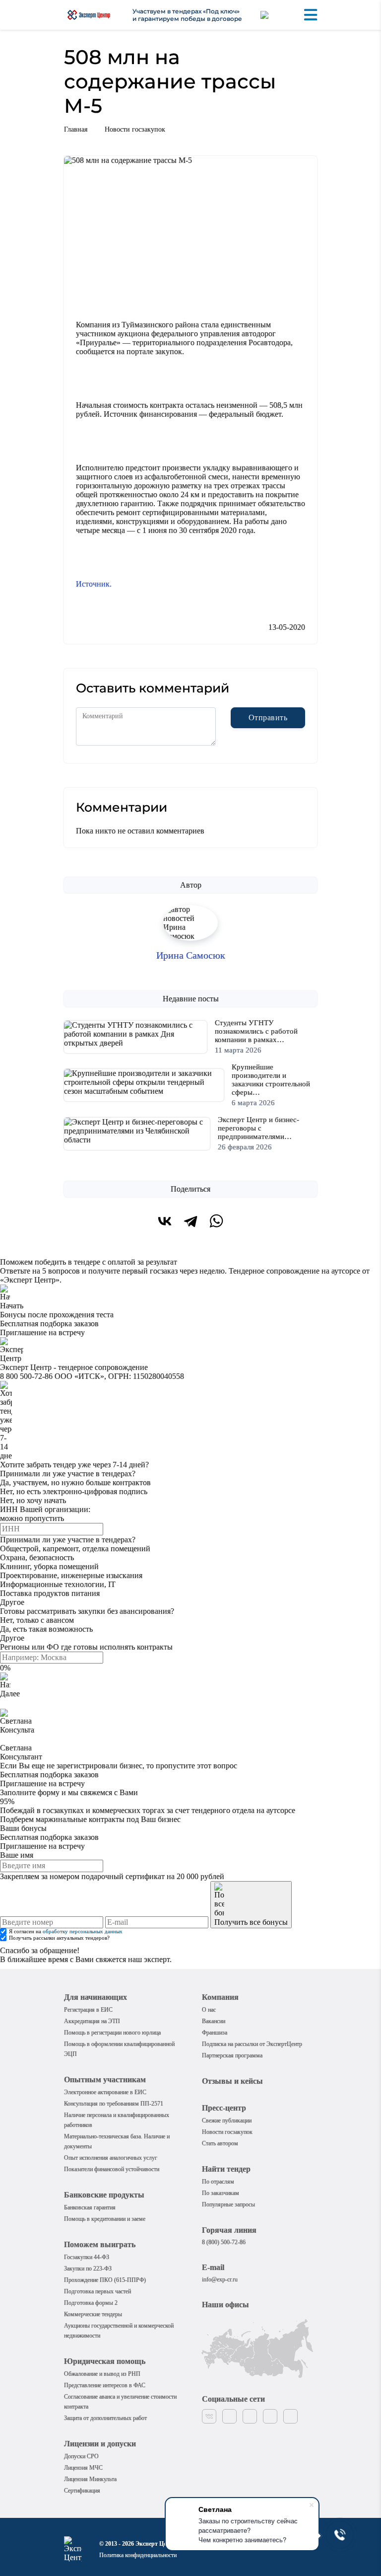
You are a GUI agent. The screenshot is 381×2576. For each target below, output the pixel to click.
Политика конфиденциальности (138, 2555)
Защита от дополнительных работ (105, 2418)
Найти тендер (226, 2169)
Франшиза (215, 2033)
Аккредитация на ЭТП (92, 2021)
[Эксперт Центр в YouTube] (270, 2416)
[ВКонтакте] (165, 1221)
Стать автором (220, 2143)
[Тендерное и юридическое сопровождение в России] (89, 15)
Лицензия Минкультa (90, 2479)
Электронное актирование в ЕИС (105, 2092)
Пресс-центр (224, 2108)
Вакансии (214, 2021)
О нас (209, 2010)
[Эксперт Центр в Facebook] (229, 2416)
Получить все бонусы (251, 1922)
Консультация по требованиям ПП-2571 (114, 2104)
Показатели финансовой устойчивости (112, 2169)
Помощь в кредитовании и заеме (105, 2219)
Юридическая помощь (105, 2361)
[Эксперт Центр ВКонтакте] (209, 2416)
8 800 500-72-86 (26, 1376)
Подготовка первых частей (97, 2291)
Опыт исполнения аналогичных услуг (111, 2158)
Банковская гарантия (90, 2207)
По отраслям (218, 2182)
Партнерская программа (232, 2055)
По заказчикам (221, 2193)
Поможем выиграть (100, 2244)
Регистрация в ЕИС (88, 2010)
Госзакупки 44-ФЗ (87, 2257)
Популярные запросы (228, 2204)
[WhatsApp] (216, 1221)
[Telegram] (190, 1221)
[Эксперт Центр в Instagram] (250, 2416)
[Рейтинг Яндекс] (273, 15)
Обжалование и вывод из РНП (102, 2374)
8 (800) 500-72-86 (224, 2242)
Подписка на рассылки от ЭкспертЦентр (252, 2044)
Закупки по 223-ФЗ (88, 2269)
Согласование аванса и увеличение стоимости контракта (120, 2402)
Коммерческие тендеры (93, 2314)
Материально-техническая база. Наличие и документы (117, 2141)
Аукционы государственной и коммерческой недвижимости (119, 2331)
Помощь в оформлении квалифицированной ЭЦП (119, 2049)
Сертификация (82, 2491)
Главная (76, 129)
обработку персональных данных (83, 1932)
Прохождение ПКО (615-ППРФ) (105, 2280)
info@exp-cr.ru (220, 2279)
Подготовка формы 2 (91, 2303)
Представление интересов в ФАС (105, 2385)
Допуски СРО (81, 2456)
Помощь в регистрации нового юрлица (112, 2033)
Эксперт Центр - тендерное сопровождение (74, 1367)
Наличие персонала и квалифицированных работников (117, 2120)
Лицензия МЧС (83, 2468)
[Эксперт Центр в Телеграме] (290, 2416)
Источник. (94, 584)
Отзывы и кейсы (232, 2081)
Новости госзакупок (135, 129)
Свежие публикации (227, 2121)
